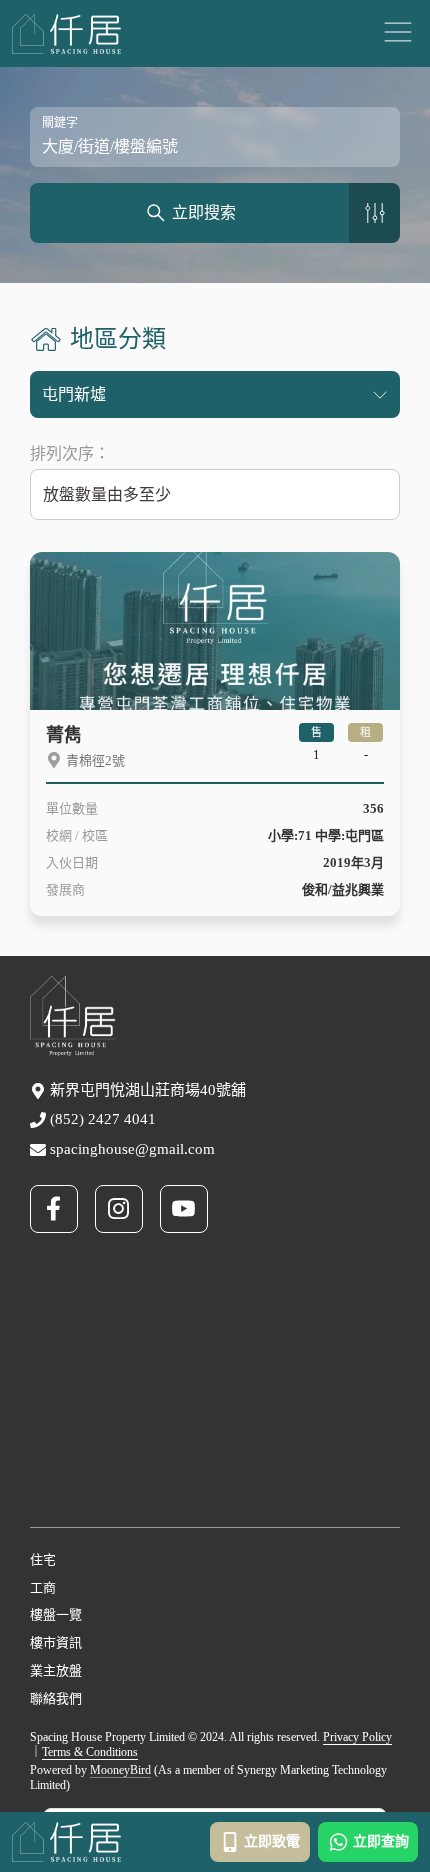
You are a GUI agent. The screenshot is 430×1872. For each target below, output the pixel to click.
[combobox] (215, 494)
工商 (43, 1587)
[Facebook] (62, 1209)
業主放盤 (56, 1670)
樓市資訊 (56, 1642)
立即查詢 (381, 1841)
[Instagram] (127, 1209)
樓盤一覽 (56, 1614)
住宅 (43, 1559)
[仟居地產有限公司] (66, 34)
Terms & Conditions (90, 1752)
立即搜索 (204, 212)
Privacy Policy (357, 1737)
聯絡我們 (56, 1698)
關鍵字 (60, 123)
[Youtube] (192, 1209)
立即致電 (272, 1841)
